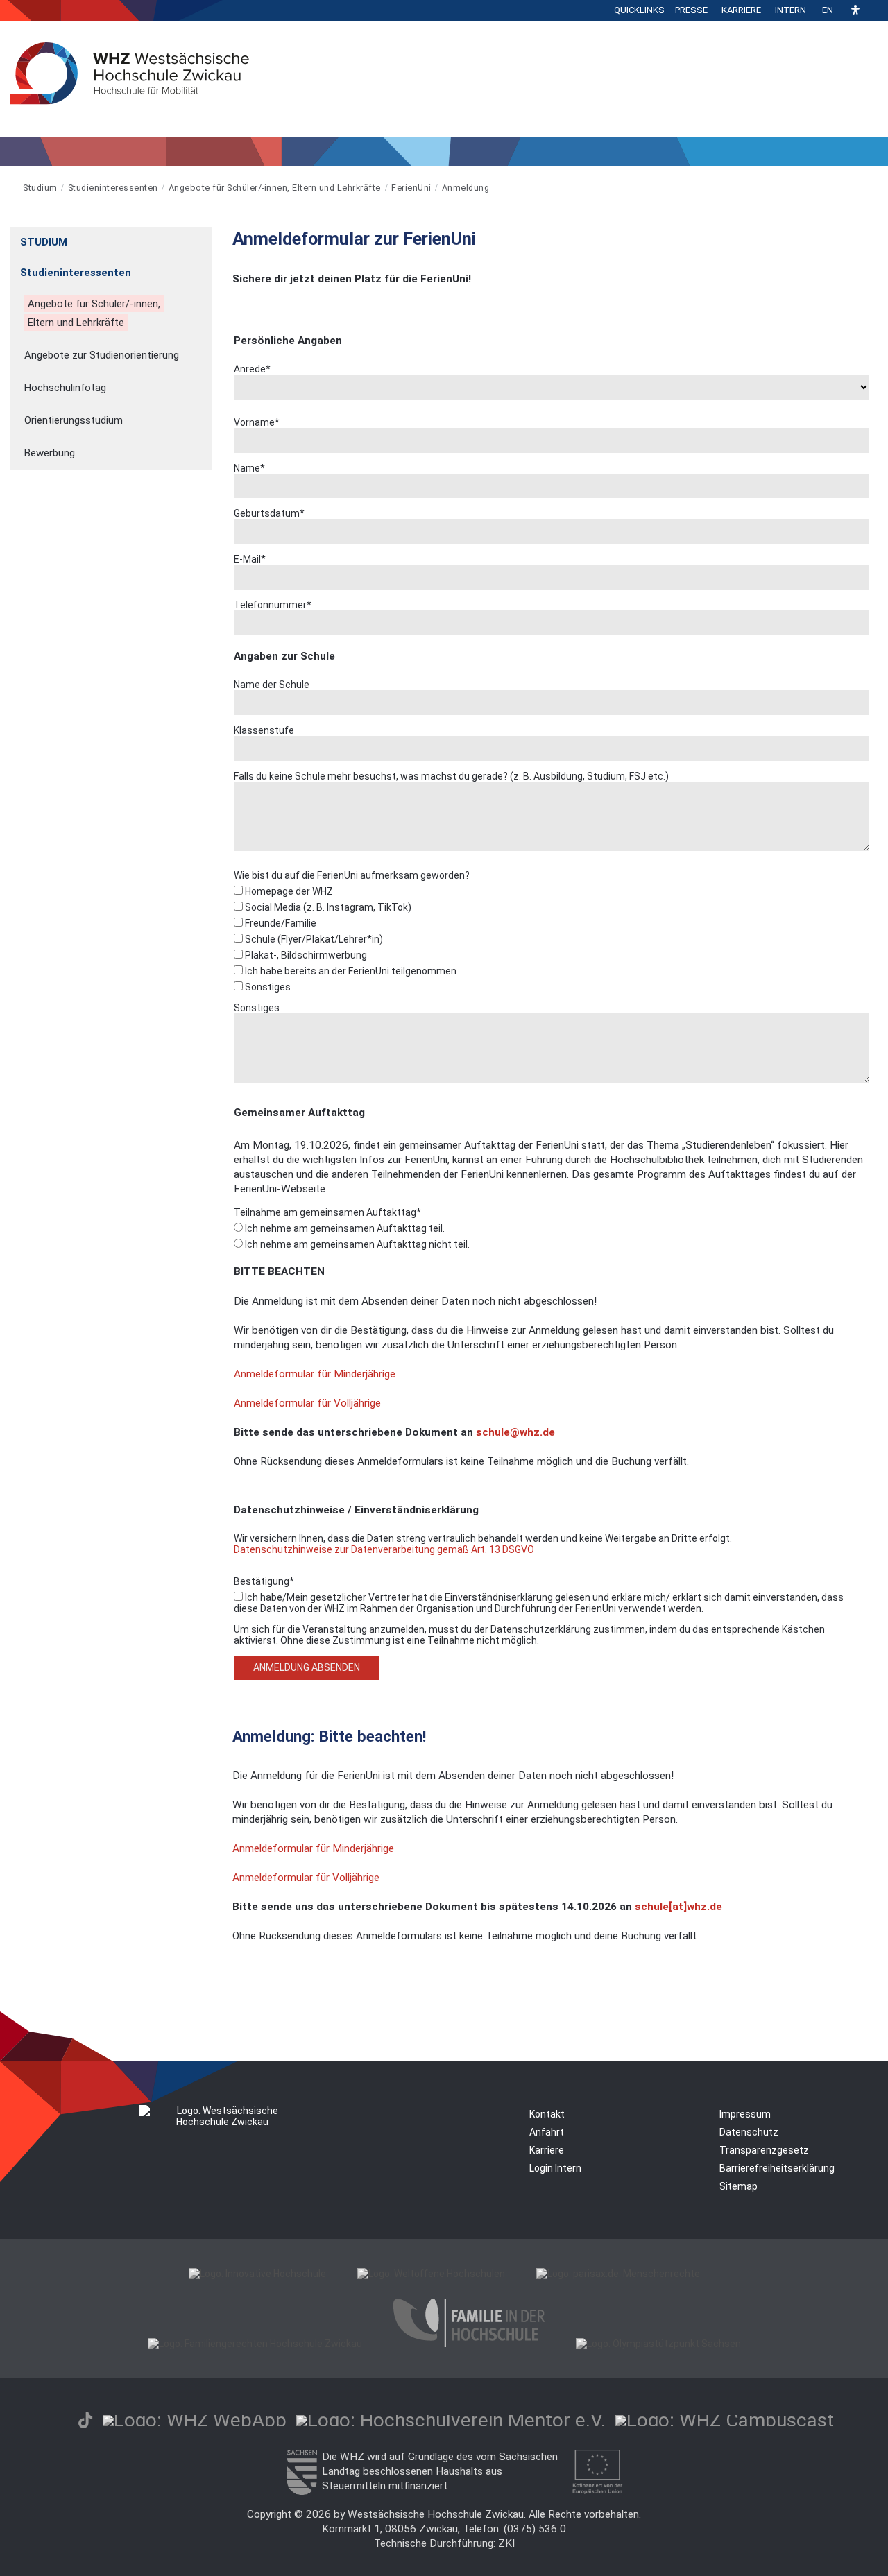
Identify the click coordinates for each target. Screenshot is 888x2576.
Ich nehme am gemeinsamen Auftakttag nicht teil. (356, 1244)
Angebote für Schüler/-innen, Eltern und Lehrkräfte (275, 188)
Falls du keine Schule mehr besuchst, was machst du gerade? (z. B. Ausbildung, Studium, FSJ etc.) (451, 776)
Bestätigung (264, 1581)
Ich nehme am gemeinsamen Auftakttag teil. (344, 1228)
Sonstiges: (258, 1008)
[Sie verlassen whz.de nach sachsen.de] (302, 2491)
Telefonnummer (273, 605)
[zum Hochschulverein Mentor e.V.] (451, 2420)
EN (828, 10)
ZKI (506, 2543)
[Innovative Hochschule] (257, 2274)
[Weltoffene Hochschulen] (431, 2274)
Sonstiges (267, 987)
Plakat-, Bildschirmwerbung (305, 955)
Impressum (745, 2114)
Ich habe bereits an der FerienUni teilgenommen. (351, 971)
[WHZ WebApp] (195, 2420)
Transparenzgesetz (764, 2150)
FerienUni (411, 188)
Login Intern (555, 2168)
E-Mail (250, 559)
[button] (855, 11)
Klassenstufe (264, 730)
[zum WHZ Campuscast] (725, 2420)
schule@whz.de (515, 1432)
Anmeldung (466, 188)
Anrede (252, 369)
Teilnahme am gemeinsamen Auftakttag (327, 1212)
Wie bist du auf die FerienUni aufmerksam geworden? (352, 875)
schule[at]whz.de (678, 1907)
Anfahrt (547, 2132)
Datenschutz (749, 2132)
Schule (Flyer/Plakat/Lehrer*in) (313, 939)
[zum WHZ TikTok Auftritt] (85, 2420)
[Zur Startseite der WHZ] (11, 188)
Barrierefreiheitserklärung (777, 2168)
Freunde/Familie (280, 923)
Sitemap (738, 2186)
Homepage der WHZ (288, 891)
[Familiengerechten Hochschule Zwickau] (255, 2344)
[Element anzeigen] (204, 238)
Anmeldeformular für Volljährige (307, 1403)
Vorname (257, 422)
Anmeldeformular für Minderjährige (315, 1374)
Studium (40, 188)
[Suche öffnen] (874, 10)
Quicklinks (639, 10)
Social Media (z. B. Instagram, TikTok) (327, 907)
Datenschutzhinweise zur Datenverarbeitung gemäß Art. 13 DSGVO (384, 1549)
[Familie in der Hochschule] (469, 2344)
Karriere (741, 10)
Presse (691, 10)
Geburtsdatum (269, 513)
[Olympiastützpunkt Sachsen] (658, 2344)
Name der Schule (272, 685)
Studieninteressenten (113, 188)
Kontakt (547, 2114)
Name (249, 468)
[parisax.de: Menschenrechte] (618, 2274)
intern (791, 10)
